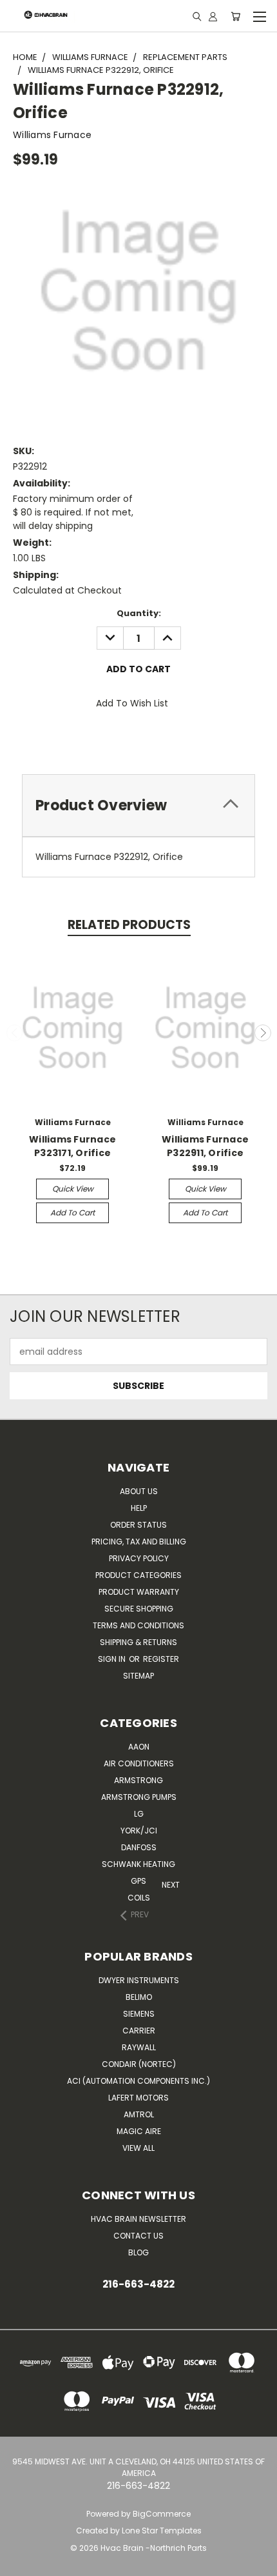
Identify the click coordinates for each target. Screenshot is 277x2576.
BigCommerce (162, 2514)
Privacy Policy (139, 1558)
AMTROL (139, 2114)
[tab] (138, 805)
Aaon (139, 1747)
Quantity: (139, 613)
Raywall (139, 2047)
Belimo (139, 1997)
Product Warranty (139, 1592)
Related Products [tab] (129, 925)
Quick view (73, 1189)
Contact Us (138, 2236)
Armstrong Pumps (139, 1797)
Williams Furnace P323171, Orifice (72, 1146)
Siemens (139, 2014)
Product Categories (138, 1575)
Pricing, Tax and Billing (139, 1542)
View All (138, 2148)
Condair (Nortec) (139, 2064)
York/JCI (139, 1831)
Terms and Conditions (138, 1625)
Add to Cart (72, 1213)
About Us (139, 1491)
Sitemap (138, 1676)
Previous (15, 1033)
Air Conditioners (139, 1763)
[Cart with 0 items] (235, 16)
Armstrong (138, 1780)
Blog (138, 2252)
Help (139, 1508)
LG (139, 1814)
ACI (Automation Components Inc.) (138, 2081)
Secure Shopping (139, 1609)
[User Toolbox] (213, 16)
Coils (139, 1898)
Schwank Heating (138, 1864)
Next (263, 1033)
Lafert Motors (138, 2098)
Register (161, 1659)
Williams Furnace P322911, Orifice (205, 1146)
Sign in (113, 1659)
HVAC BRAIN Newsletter (138, 2219)
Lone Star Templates (162, 2531)
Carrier (139, 2031)
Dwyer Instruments (139, 1980)
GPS (138, 1881)
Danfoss (139, 1847)
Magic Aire (139, 2131)
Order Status (138, 1525)
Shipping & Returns (138, 1642)
